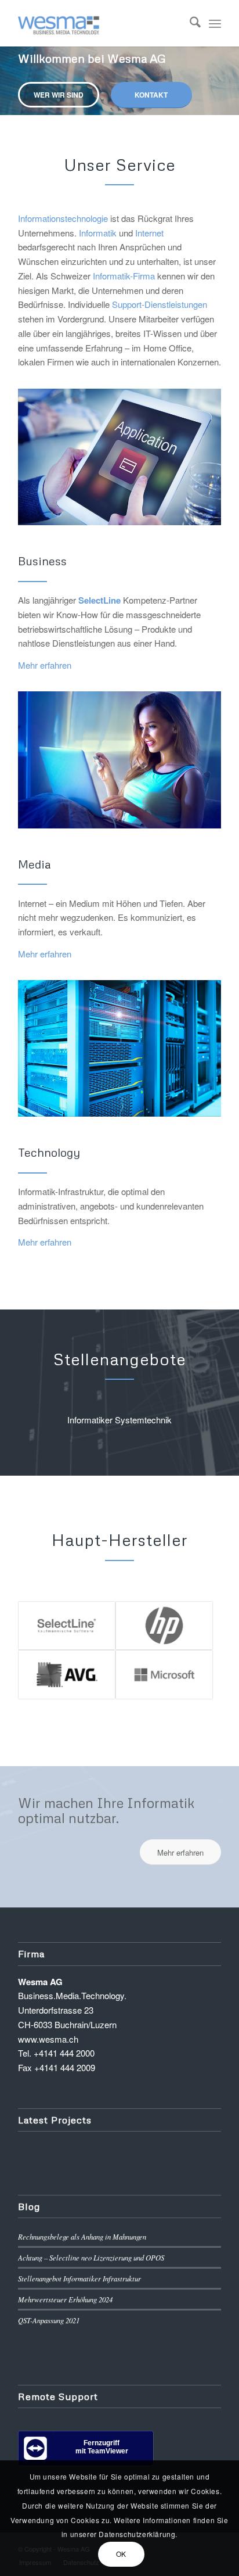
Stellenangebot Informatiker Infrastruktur (79, 2278)
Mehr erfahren (45, 665)
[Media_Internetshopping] (119, 760)
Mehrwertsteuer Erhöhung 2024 (65, 2299)
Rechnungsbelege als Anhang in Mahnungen (82, 2236)
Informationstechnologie (63, 218)
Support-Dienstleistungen (160, 304)
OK (121, 2554)
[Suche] (189, 23)
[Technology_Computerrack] (119, 1048)
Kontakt (151, 95)
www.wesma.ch (48, 2039)
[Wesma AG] (99, 23)
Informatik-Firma (124, 276)
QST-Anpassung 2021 (49, 2320)
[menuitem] (189, 23)
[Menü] (215, 23)
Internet (149, 233)
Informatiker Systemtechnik (119, 1420)
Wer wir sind (59, 95)
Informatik (98, 233)
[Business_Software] (119, 457)
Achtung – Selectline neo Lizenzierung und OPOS (91, 2257)
